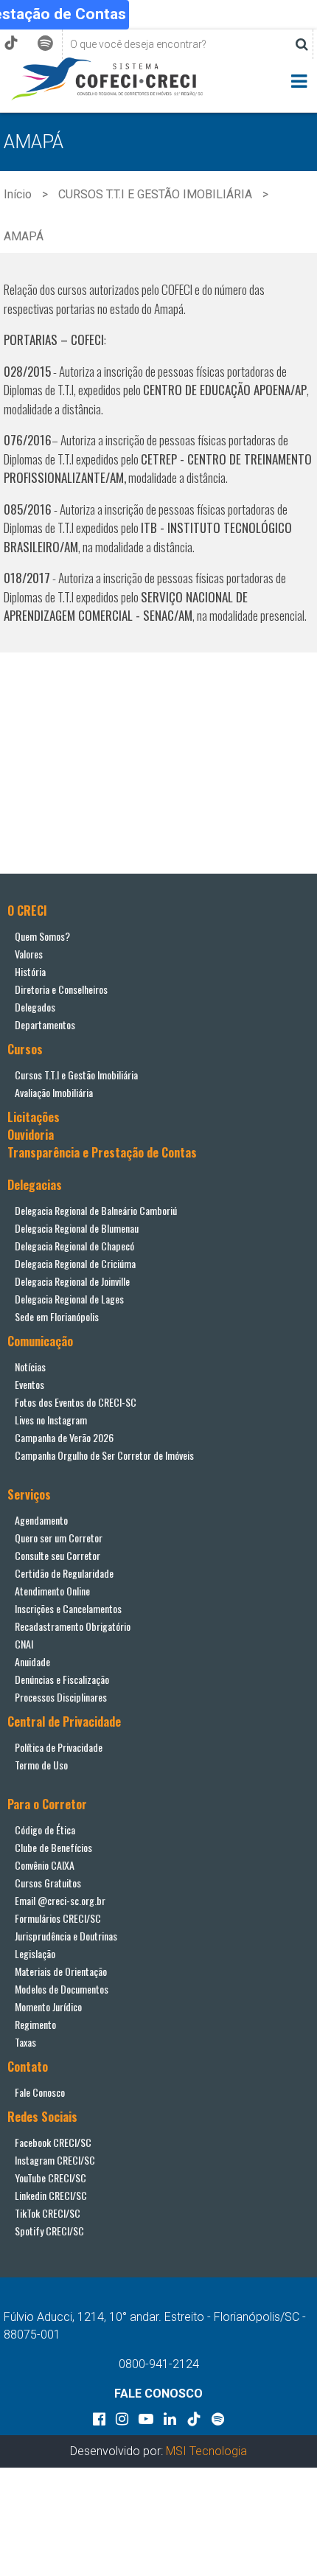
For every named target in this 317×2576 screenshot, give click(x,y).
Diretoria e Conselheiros (61, 989)
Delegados (35, 1007)
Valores (29, 954)
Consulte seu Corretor (58, 1555)
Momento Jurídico (48, 2006)
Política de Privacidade (59, 1747)
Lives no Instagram (51, 1420)
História (30, 971)
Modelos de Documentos (62, 1989)
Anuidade (32, 1661)
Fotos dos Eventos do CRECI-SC (76, 1402)
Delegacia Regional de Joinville (72, 1281)
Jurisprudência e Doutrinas (66, 1936)
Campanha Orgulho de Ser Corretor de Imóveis (104, 1455)
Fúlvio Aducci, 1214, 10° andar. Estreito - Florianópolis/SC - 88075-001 (155, 2326)
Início (18, 194)
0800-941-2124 (159, 2364)
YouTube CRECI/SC (50, 2178)
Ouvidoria (31, 1135)
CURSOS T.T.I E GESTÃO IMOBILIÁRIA (155, 194)
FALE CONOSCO (158, 2394)
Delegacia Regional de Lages (69, 1299)
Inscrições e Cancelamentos (68, 1608)
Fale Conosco (40, 2092)
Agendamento (41, 1520)
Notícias (30, 1367)
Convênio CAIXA (45, 1865)
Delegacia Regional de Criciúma (75, 1263)
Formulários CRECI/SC (58, 1918)
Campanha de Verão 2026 (64, 1437)
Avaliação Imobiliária (54, 1092)
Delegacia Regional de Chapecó (74, 1246)
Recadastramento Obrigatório (73, 1626)
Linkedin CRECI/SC (51, 2195)
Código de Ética (45, 1830)
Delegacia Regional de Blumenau (77, 1228)
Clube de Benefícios (53, 1847)
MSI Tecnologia (206, 2451)
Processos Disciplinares (61, 1697)
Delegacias (35, 1185)
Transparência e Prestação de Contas (102, 1152)
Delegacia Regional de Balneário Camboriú (96, 1210)
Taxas (25, 2042)
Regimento (35, 2024)
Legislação (35, 1953)
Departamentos (45, 1024)
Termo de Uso (41, 1765)
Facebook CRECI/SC (53, 2142)
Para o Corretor (47, 1804)
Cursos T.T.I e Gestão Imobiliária (76, 1075)
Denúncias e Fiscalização (62, 1679)
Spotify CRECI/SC (49, 2231)
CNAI (24, 1644)
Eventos (29, 1384)
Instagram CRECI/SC (55, 2160)
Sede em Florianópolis (57, 1316)
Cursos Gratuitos (48, 1883)
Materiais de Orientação (61, 1971)
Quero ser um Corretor (59, 1538)
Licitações (34, 1117)
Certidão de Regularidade (64, 1573)
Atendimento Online (52, 1591)
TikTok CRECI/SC (48, 2213)
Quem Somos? (42, 936)
